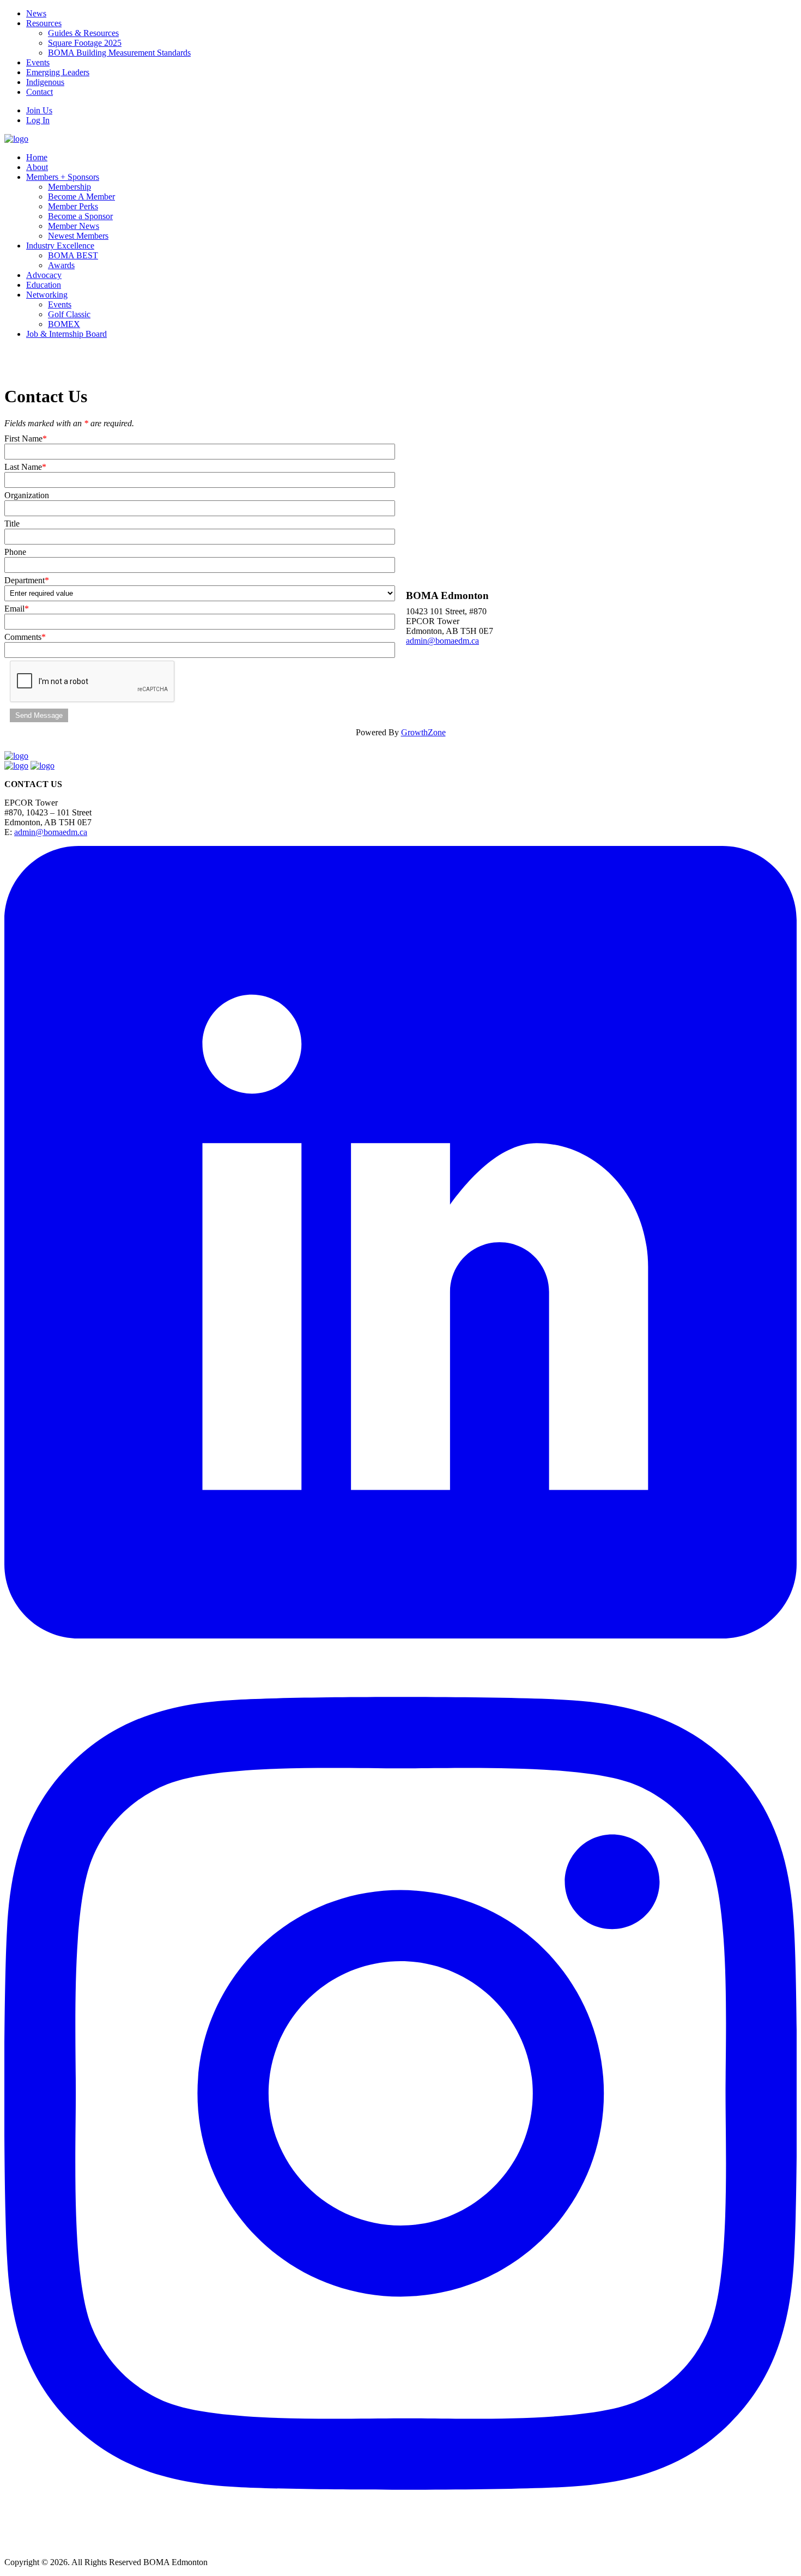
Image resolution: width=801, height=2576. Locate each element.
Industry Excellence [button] (60, 246)
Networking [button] (47, 295)
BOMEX (64, 324)
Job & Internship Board (66, 334)
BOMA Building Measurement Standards (119, 53)
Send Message (39, 715)
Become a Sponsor (80, 216)
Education (44, 285)
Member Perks (73, 206)
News (36, 13)
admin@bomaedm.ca (442, 641)
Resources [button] (44, 23)
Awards (61, 265)
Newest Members (78, 236)
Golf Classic (69, 314)
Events (38, 62)
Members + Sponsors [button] (63, 177)
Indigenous (45, 82)
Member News (74, 226)
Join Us (39, 110)
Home (37, 157)
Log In (38, 120)
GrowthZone (423, 732)
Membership (69, 187)
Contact (40, 92)
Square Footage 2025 (85, 43)
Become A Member (81, 196)
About (37, 167)
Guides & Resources (83, 33)
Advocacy (44, 275)
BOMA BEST (73, 255)
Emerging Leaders (58, 72)
